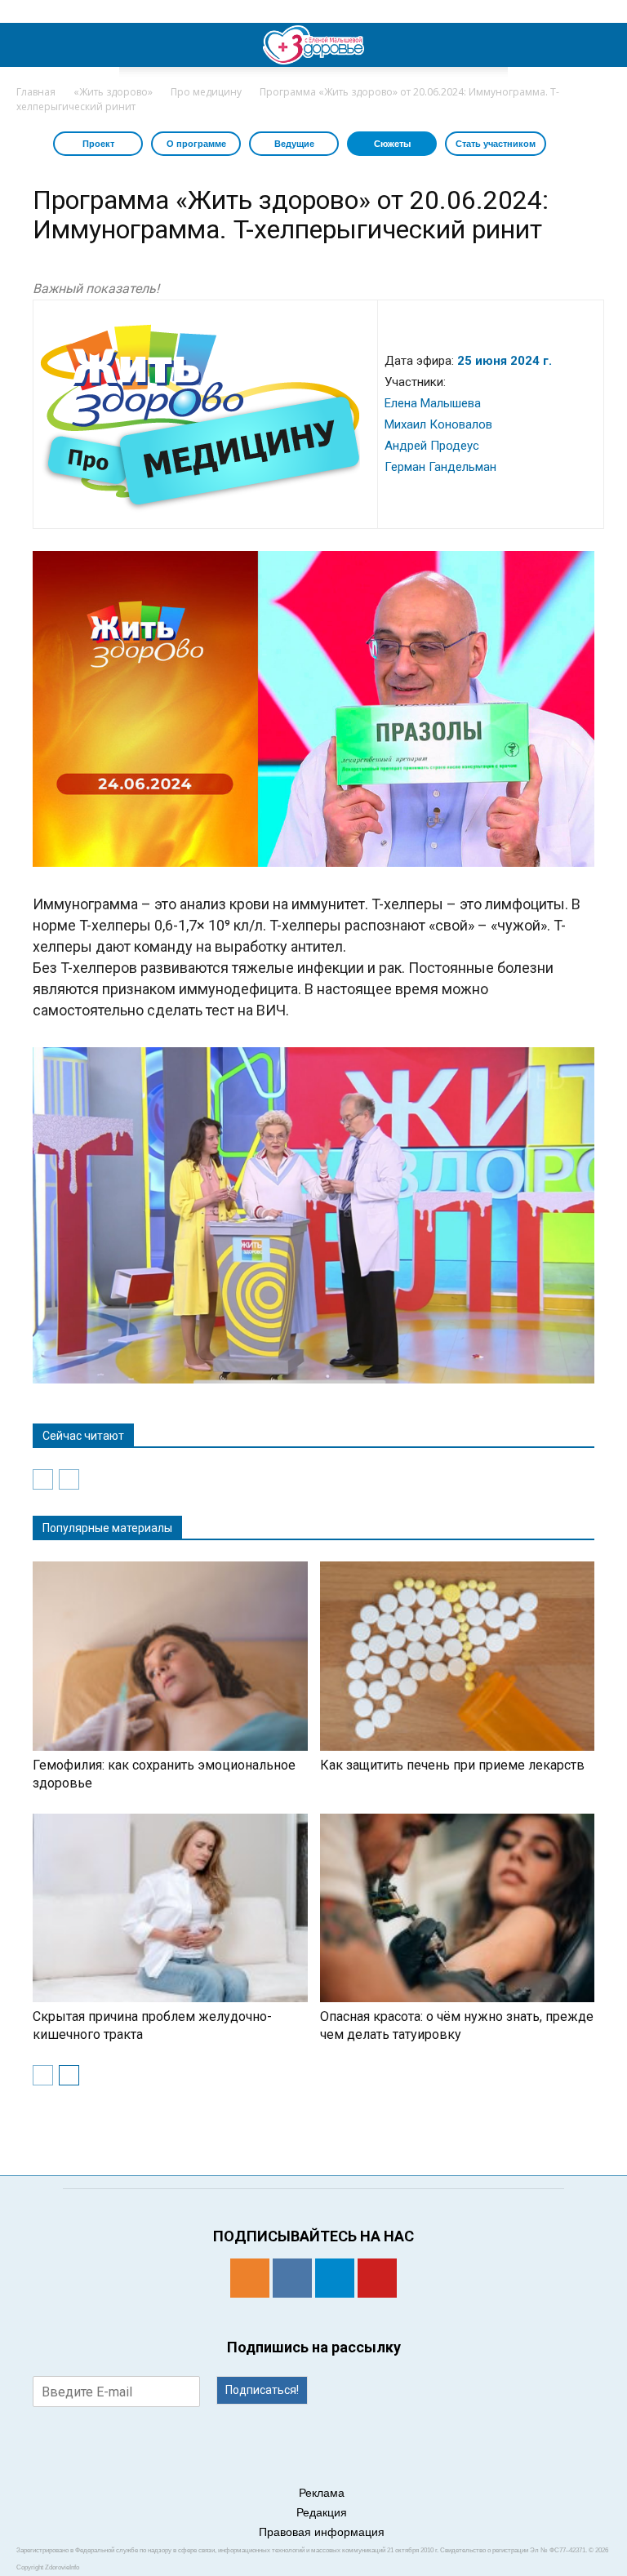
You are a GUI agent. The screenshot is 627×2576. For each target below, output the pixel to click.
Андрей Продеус (432, 446)
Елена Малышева (433, 403)
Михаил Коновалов (438, 424)
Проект (98, 144)
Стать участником (496, 144)
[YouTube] (377, 2278)
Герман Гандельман (440, 467)
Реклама (322, 2493)
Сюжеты (392, 144)
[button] (604, 45)
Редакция (322, 2512)
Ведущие (294, 144)
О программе (196, 144)
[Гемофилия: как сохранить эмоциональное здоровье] (170, 1656)
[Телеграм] (335, 2278)
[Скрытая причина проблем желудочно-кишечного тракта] (170, 1908)
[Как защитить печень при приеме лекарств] (458, 1656)
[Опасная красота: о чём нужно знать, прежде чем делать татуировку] (458, 1908)
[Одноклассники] (250, 2278)
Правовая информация (322, 2532)
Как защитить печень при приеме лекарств (452, 1765)
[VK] (292, 2278)
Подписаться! (262, 2390)
